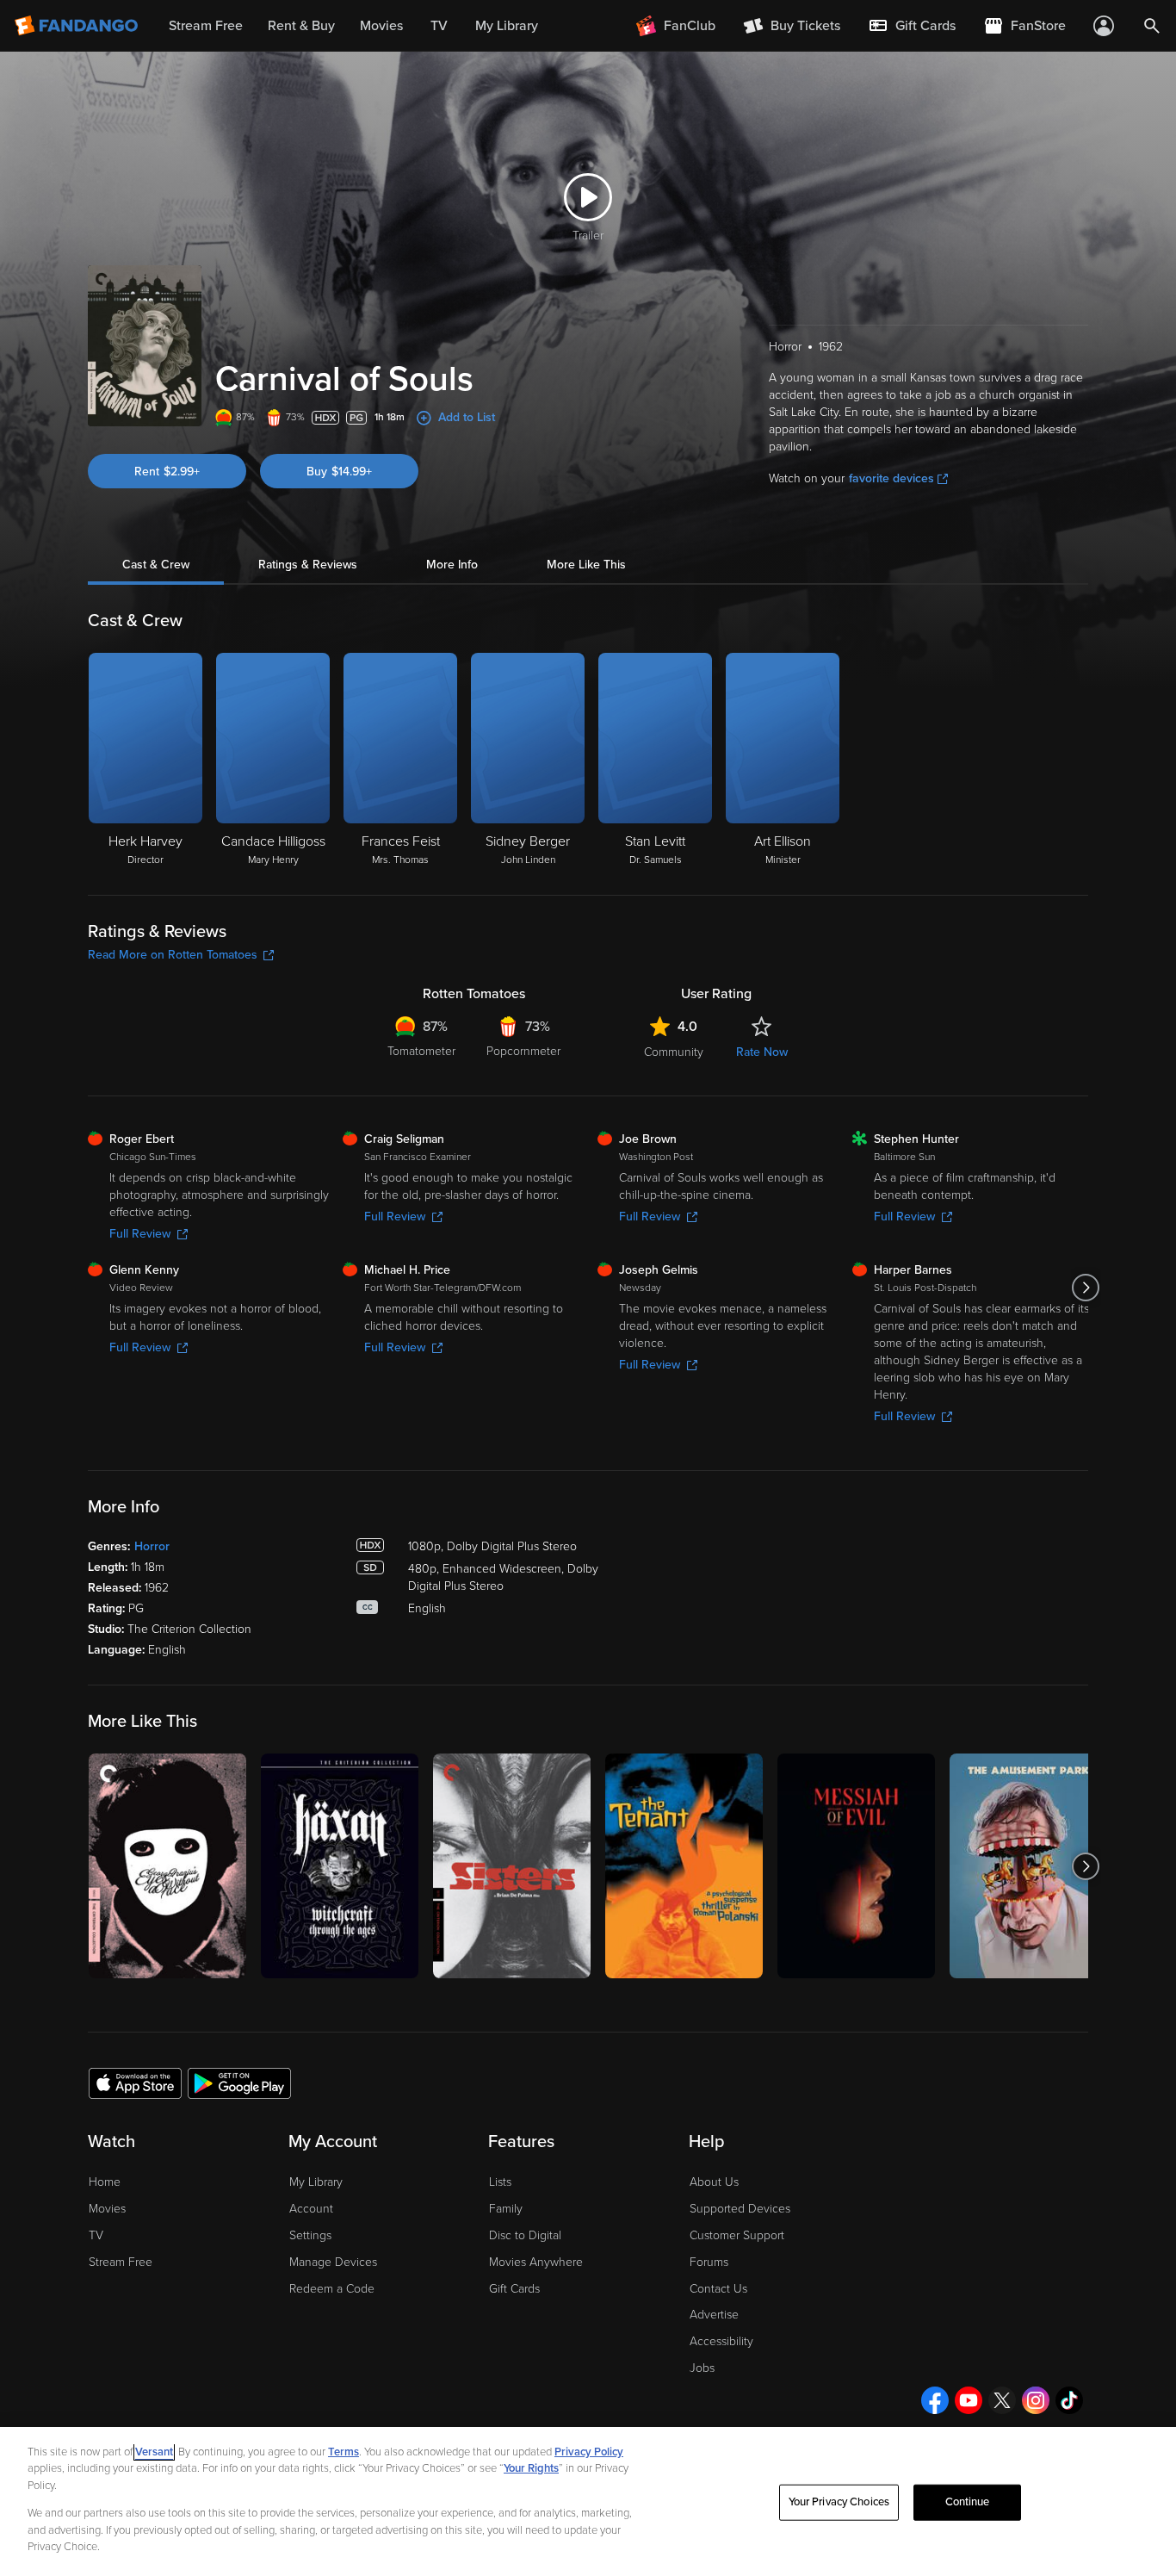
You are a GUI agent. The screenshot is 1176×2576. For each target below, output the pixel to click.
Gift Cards (514, 2289)
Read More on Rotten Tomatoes (173, 955)
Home (105, 2182)
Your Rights (531, 2468)
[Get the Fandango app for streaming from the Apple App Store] (135, 2083)
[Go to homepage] (78, 26)
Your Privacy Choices (839, 2502)
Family (506, 2209)
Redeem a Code (332, 2289)
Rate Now (762, 1052)
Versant (154, 2452)
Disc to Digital (525, 2235)
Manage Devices (333, 2262)
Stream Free (121, 2262)
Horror (152, 1546)
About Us (714, 2182)
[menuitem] (912, 26)
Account (311, 2209)
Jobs (702, 2368)
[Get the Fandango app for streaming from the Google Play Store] (239, 2083)
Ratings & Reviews (308, 565)
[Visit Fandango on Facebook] (935, 2400)
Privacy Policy (589, 2452)
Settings (310, 2235)
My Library (316, 2182)
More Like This (586, 565)
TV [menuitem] (439, 26)
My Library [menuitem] (507, 26)
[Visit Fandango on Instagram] (1036, 2400)
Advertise (714, 2315)
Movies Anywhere (536, 2262)
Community (674, 1052)
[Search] (1152, 26)
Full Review (140, 1234)
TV (96, 2235)
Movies (107, 2209)
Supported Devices (740, 2209)
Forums (709, 2262)
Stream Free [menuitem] (206, 26)
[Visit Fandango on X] (1002, 2400)
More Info (452, 565)
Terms (344, 2452)
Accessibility (721, 2341)
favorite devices (891, 478)
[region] (588, 2502)
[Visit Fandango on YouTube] (969, 2400)
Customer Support (737, 2235)
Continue (968, 2502)
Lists (500, 2182)
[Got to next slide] (1086, 1288)
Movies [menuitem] (381, 26)
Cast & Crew (156, 565)
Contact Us (718, 2289)
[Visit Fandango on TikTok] (1069, 2400)
